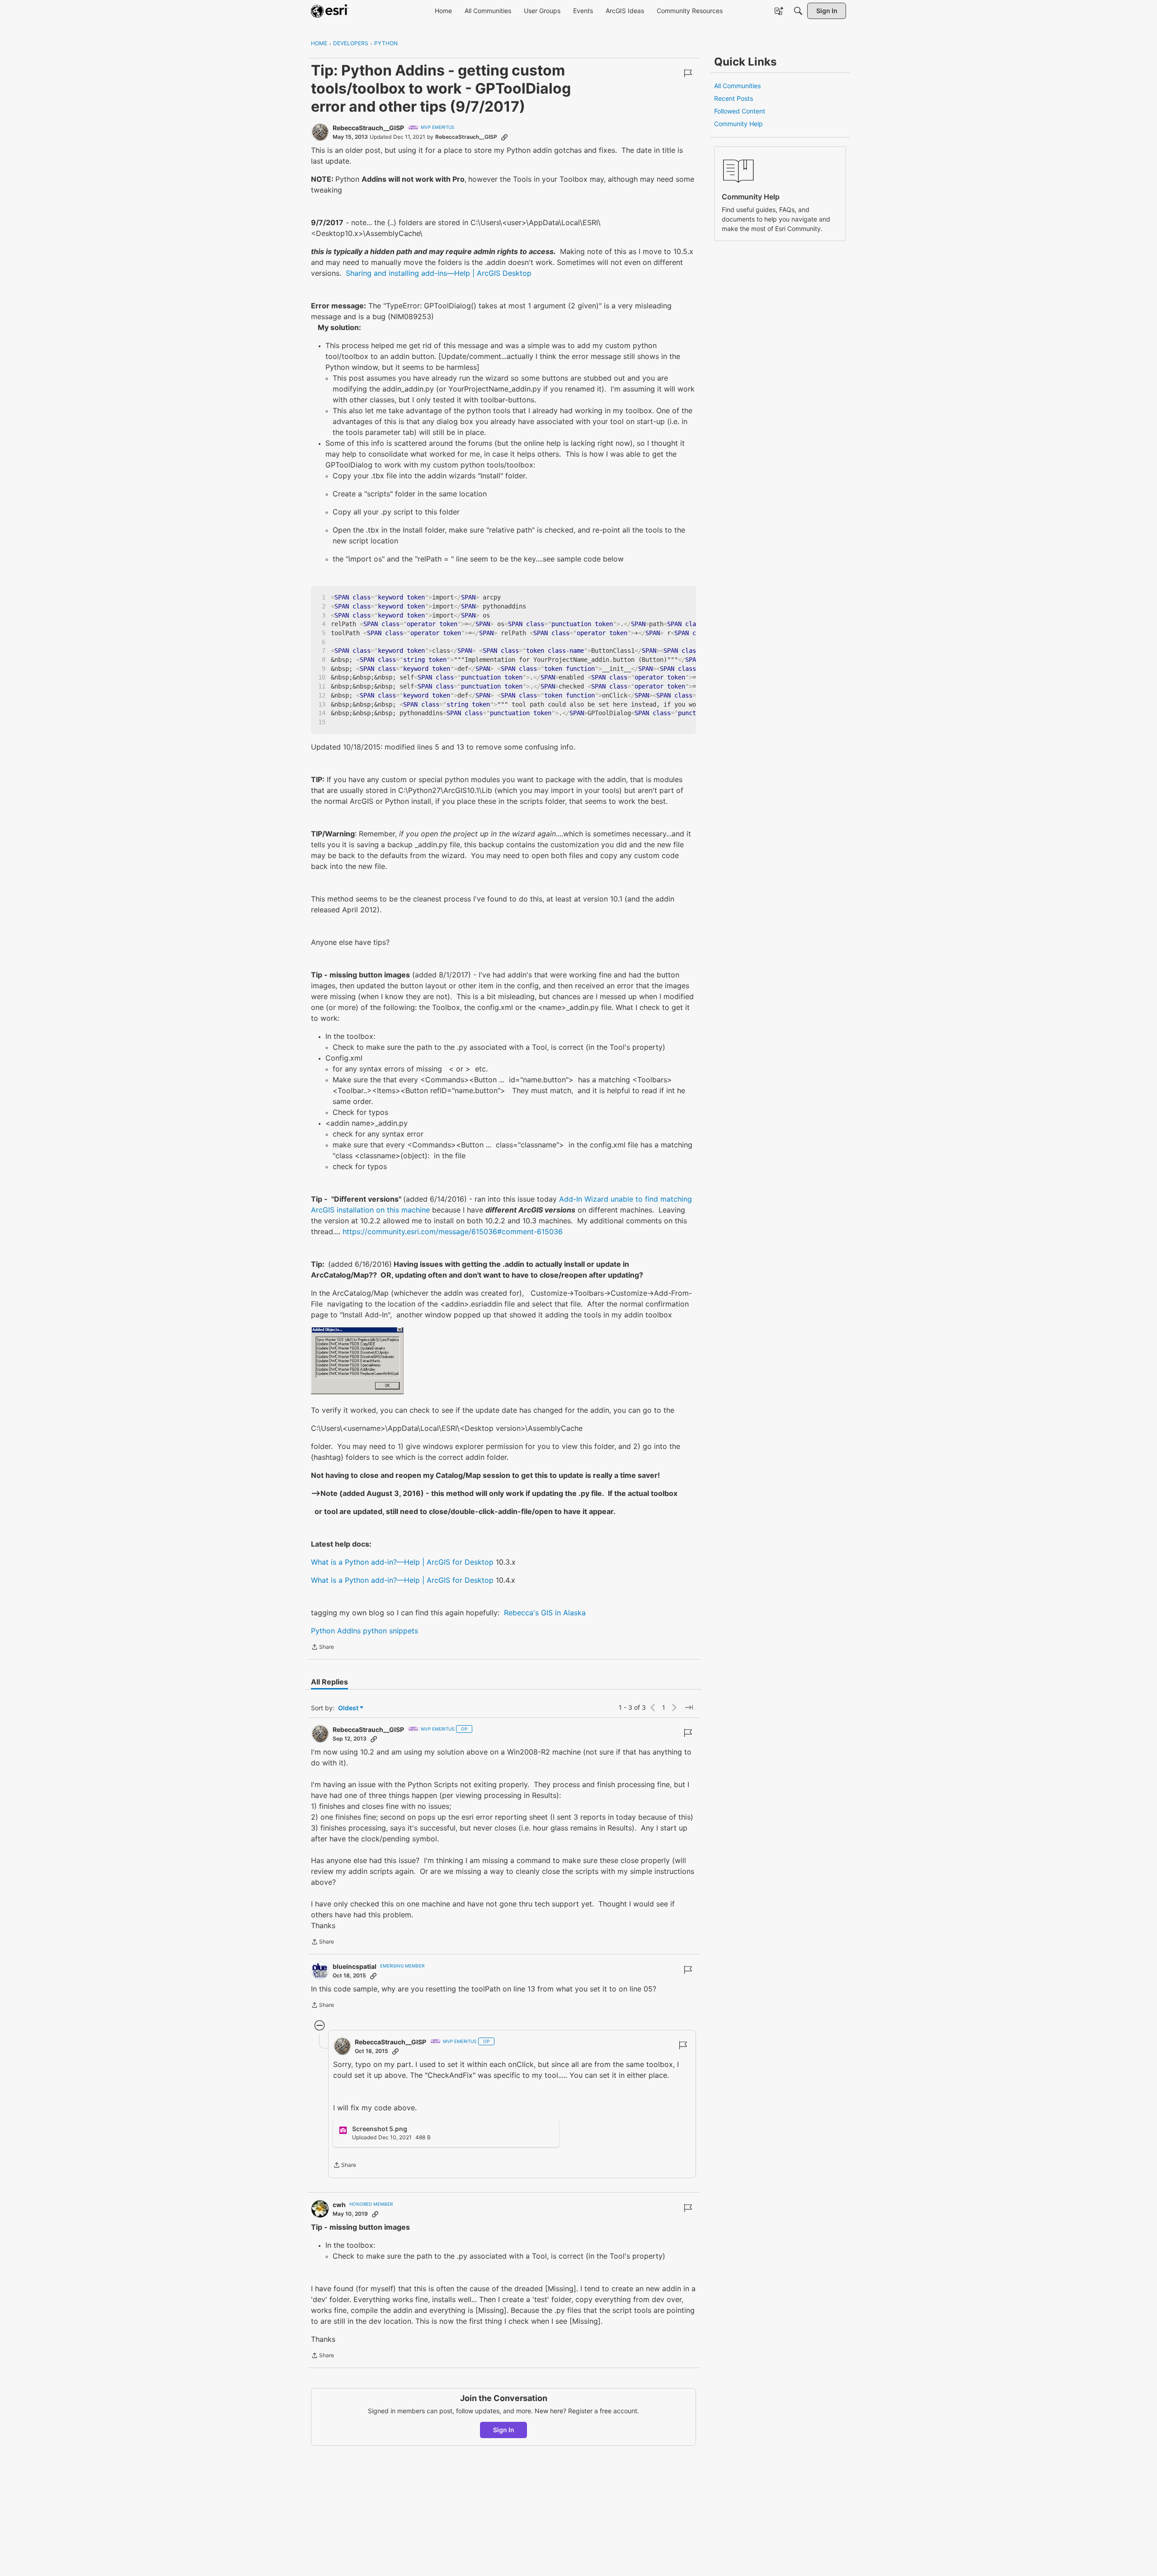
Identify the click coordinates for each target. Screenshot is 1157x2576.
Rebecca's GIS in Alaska (545, 1613)
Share (322, 1648)
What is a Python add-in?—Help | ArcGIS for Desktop (402, 1562)
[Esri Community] (330, 11)
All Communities (737, 86)
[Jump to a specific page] (689, 1708)
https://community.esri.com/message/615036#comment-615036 (453, 1231)
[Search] (798, 11)
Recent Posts (734, 98)
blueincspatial (355, 1966)
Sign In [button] (504, 2430)
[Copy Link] (504, 137)
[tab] (329, 1682)
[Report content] (688, 73)
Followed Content (740, 111)
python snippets (390, 1631)
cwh (339, 2205)
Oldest (349, 1708)
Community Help (738, 124)
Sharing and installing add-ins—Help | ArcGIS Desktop (439, 273)
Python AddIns (336, 1631)
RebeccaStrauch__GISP (368, 128)
